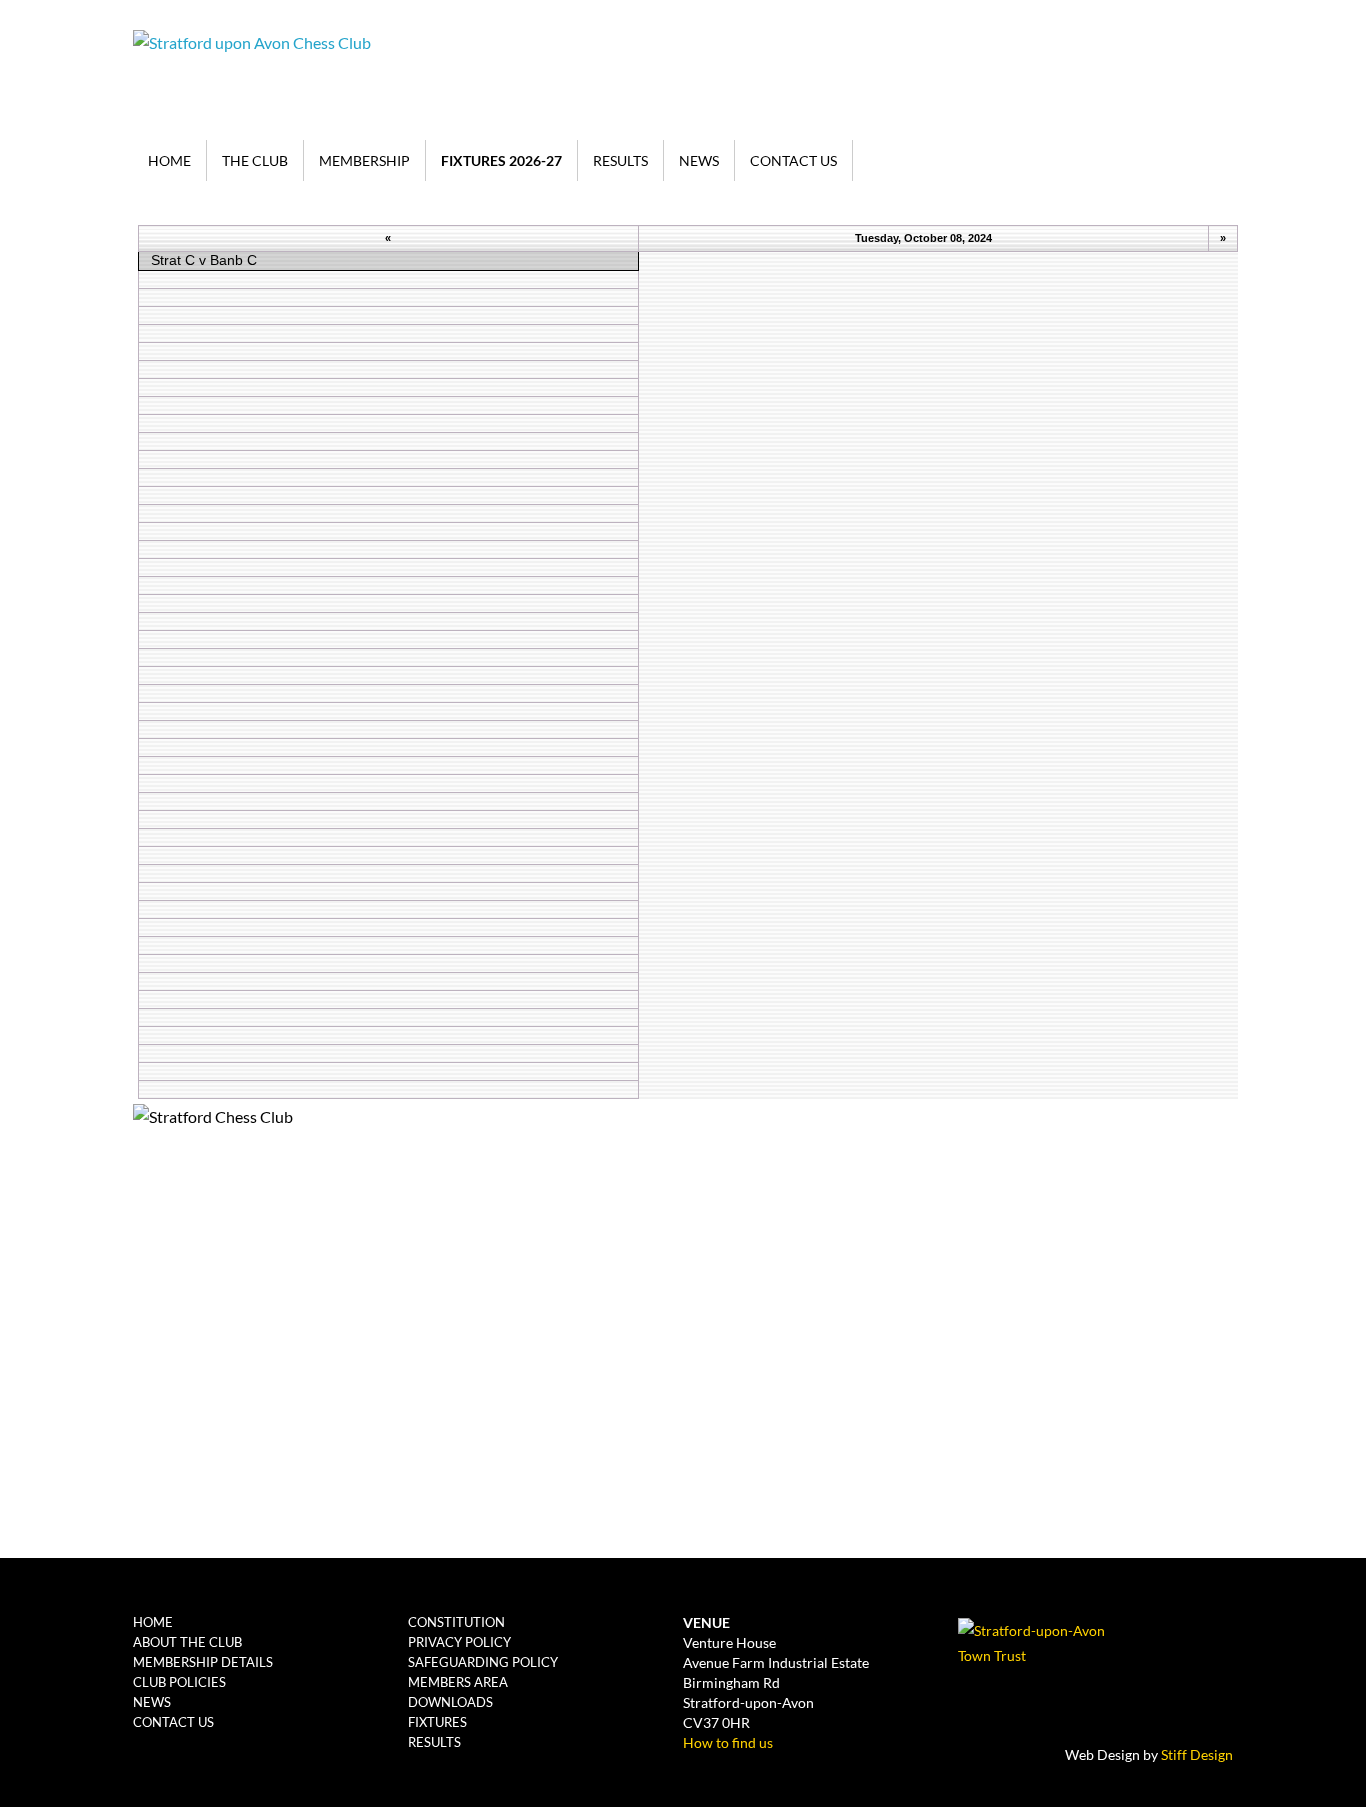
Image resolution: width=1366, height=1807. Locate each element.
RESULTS (620, 160)
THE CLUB (255, 160)
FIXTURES (437, 1722)
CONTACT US (793, 160)
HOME (169, 160)
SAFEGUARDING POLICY (483, 1662)
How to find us (728, 1742)
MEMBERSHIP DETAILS (203, 1662)
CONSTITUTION (456, 1622)
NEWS (699, 160)
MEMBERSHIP (364, 160)
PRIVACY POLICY (459, 1642)
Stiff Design (1197, 1754)
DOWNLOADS (450, 1702)
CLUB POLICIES (179, 1682)
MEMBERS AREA (458, 1682)
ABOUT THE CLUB (187, 1642)
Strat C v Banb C (204, 260)
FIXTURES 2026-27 (501, 160)
